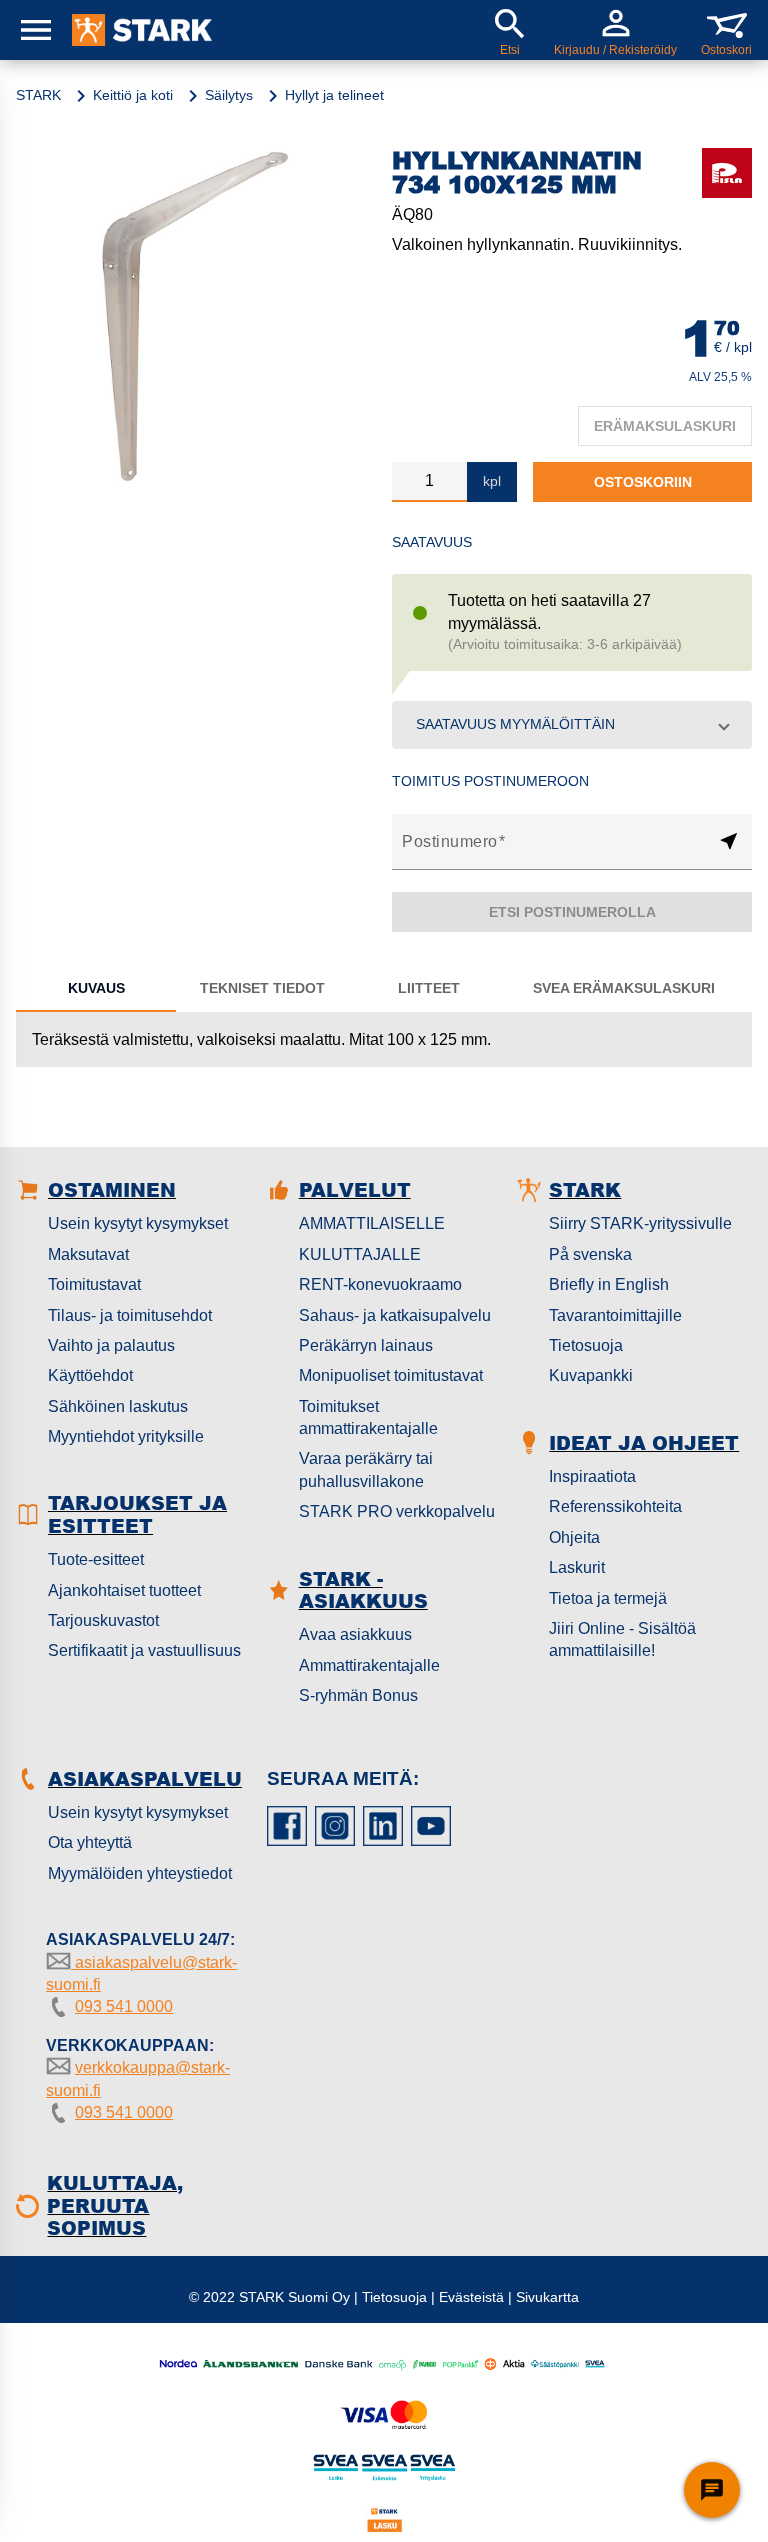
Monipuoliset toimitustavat (391, 1375)
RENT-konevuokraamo (380, 1284)
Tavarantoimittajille (615, 1315)
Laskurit (577, 1567)
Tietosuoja (586, 1345)
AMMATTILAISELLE (372, 1223)
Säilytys (229, 95)
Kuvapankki (591, 1375)
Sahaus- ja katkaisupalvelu (395, 1315)
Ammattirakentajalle (369, 1665)
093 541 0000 (124, 2006)
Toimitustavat (94, 1284)
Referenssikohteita (615, 1506)
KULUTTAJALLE (360, 1254)
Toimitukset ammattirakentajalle (368, 1417)
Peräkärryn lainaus (366, 1345)
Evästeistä (471, 2297)
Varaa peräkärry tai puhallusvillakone (366, 1469)
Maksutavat (88, 1254)
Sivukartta (547, 2297)
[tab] (96, 988)
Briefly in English (609, 1284)
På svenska (590, 1254)
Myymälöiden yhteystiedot (140, 1873)
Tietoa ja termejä (608, 1598)
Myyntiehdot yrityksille (126, 1436)
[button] (572, 725)
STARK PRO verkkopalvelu (397, 1511)
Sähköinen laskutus (118, 1406)
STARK (38, 95)
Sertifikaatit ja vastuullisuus (144, 1650)
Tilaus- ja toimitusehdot (130, 1315)
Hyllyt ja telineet (334, 95)
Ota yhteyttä (90, 1842)
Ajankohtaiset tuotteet (124, 1590)
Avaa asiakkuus (355, 1634)
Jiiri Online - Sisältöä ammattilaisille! (622, 1639)
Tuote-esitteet (96, 1559)
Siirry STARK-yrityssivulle (640, 1223)
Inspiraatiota (592, 1476)
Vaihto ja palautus (111, 1345)
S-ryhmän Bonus (358, 1695)
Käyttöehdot (90, 1375)
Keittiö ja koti (133, 95)
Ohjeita (574, 1537)
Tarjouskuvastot (103, 1620)
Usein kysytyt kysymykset (138, 1223)
